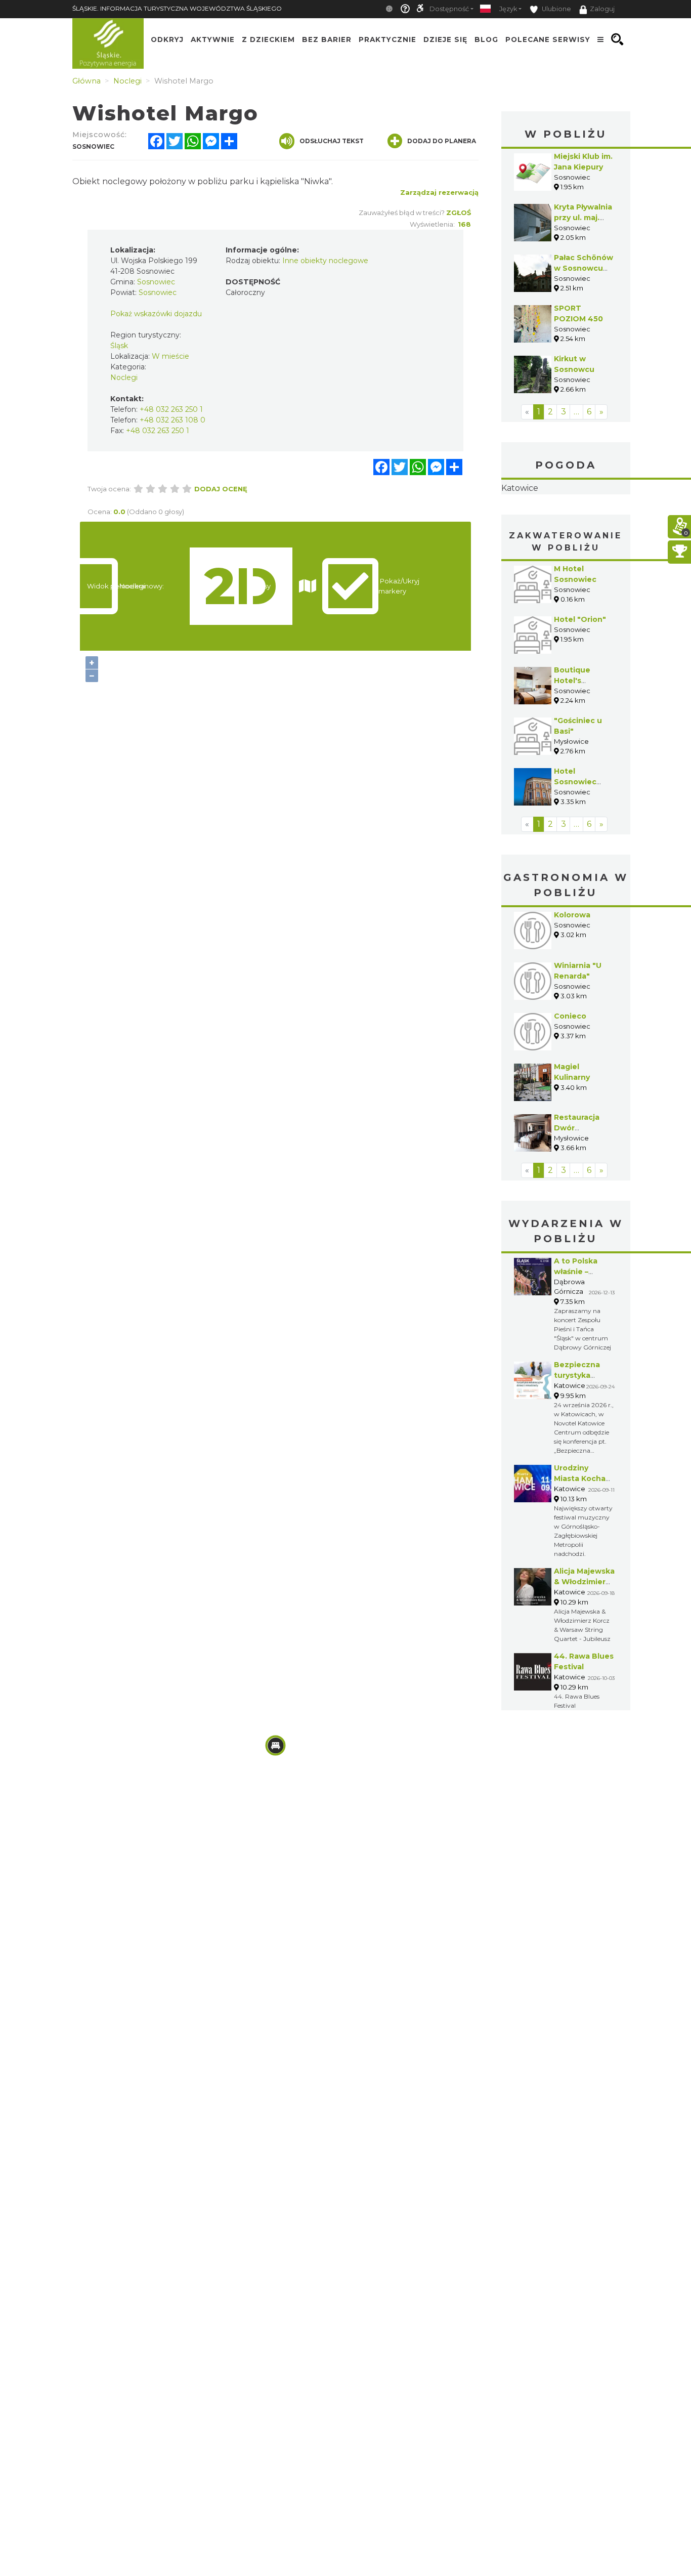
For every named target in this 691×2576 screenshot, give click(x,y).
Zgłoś (459, 213)
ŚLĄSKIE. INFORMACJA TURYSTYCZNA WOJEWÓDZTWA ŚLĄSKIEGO (177, 8)
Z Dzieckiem (268, 39)
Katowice (566, 520)
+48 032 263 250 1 (171, 409)
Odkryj (167, 39)
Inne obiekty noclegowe (325, 261)
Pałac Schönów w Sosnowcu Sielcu (584, 268)
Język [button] (508, 9)
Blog (486, 39)
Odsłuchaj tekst (332, 141)
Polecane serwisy (548, 39)
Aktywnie (213, 39)
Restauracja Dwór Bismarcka (577, 1192)
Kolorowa (572, 979)
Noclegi (124, 377)
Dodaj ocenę (221, 489)
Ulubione (556, 9)
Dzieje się (445, 39)
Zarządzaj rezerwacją (439, 192)
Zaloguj (602, 9)
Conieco (570, 1080)
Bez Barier (327, 39)
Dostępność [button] (449, 9)
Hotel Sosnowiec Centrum (575, 846)
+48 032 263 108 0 (172, 420)
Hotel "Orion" (580, 683)
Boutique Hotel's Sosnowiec (575, 744)
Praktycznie (387, 39)
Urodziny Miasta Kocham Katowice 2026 (583, 1542)
